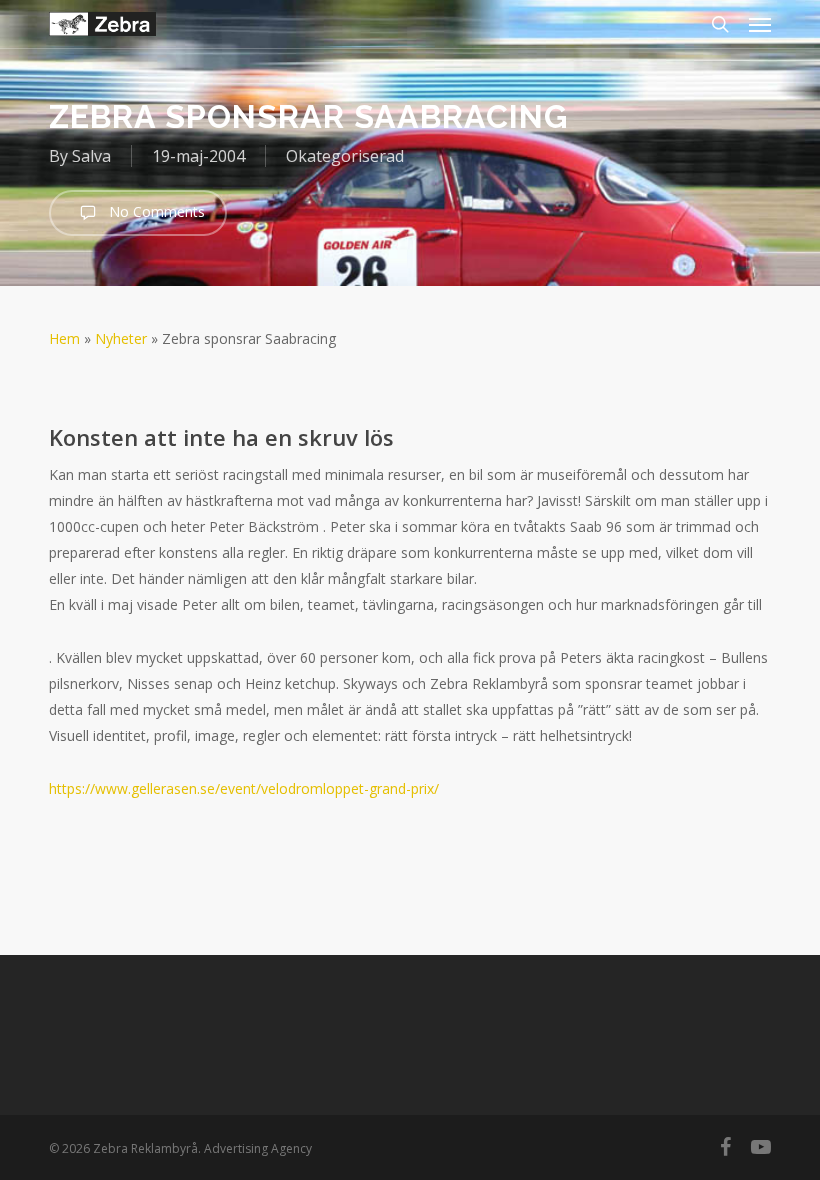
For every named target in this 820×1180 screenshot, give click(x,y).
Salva (91, 156)
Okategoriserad (345, 156)
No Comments (155, 211)
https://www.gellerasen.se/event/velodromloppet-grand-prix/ (244, 788)
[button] (760, 24)
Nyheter (121, 338)
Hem (64, 338)
